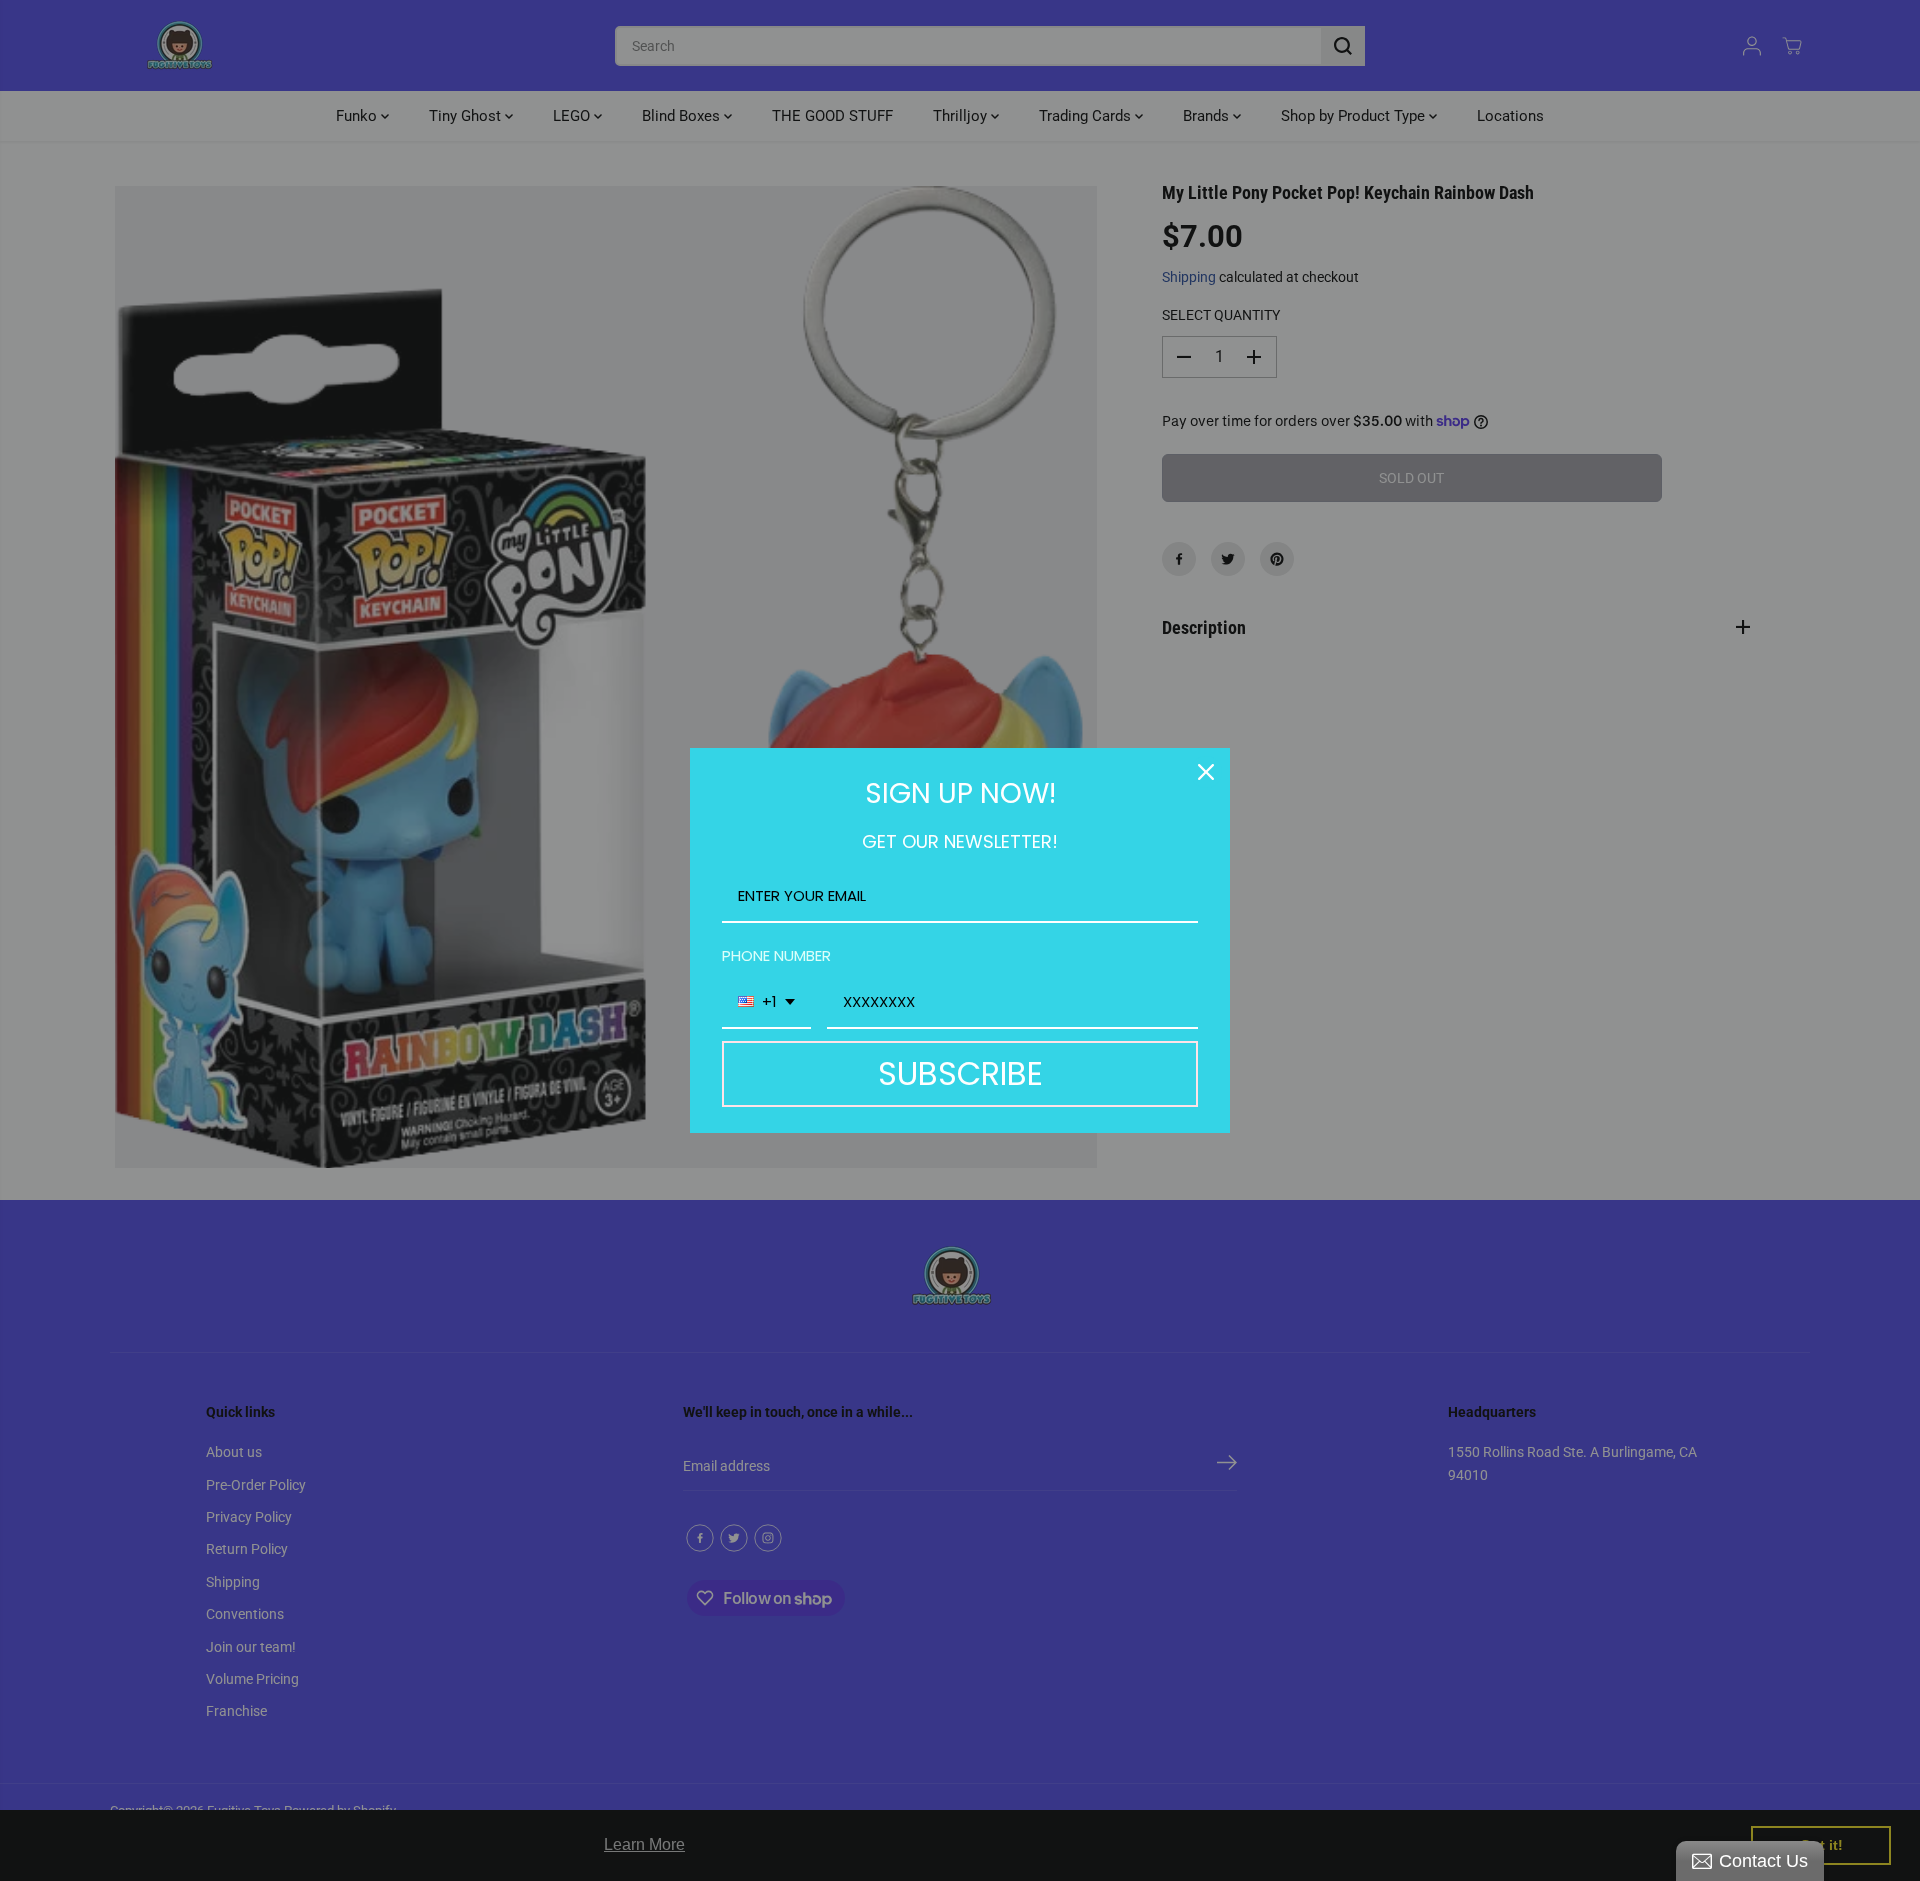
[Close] (1206, 772)
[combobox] (766, 1003)
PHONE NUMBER (776, 955)
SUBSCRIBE (960, 1073)
